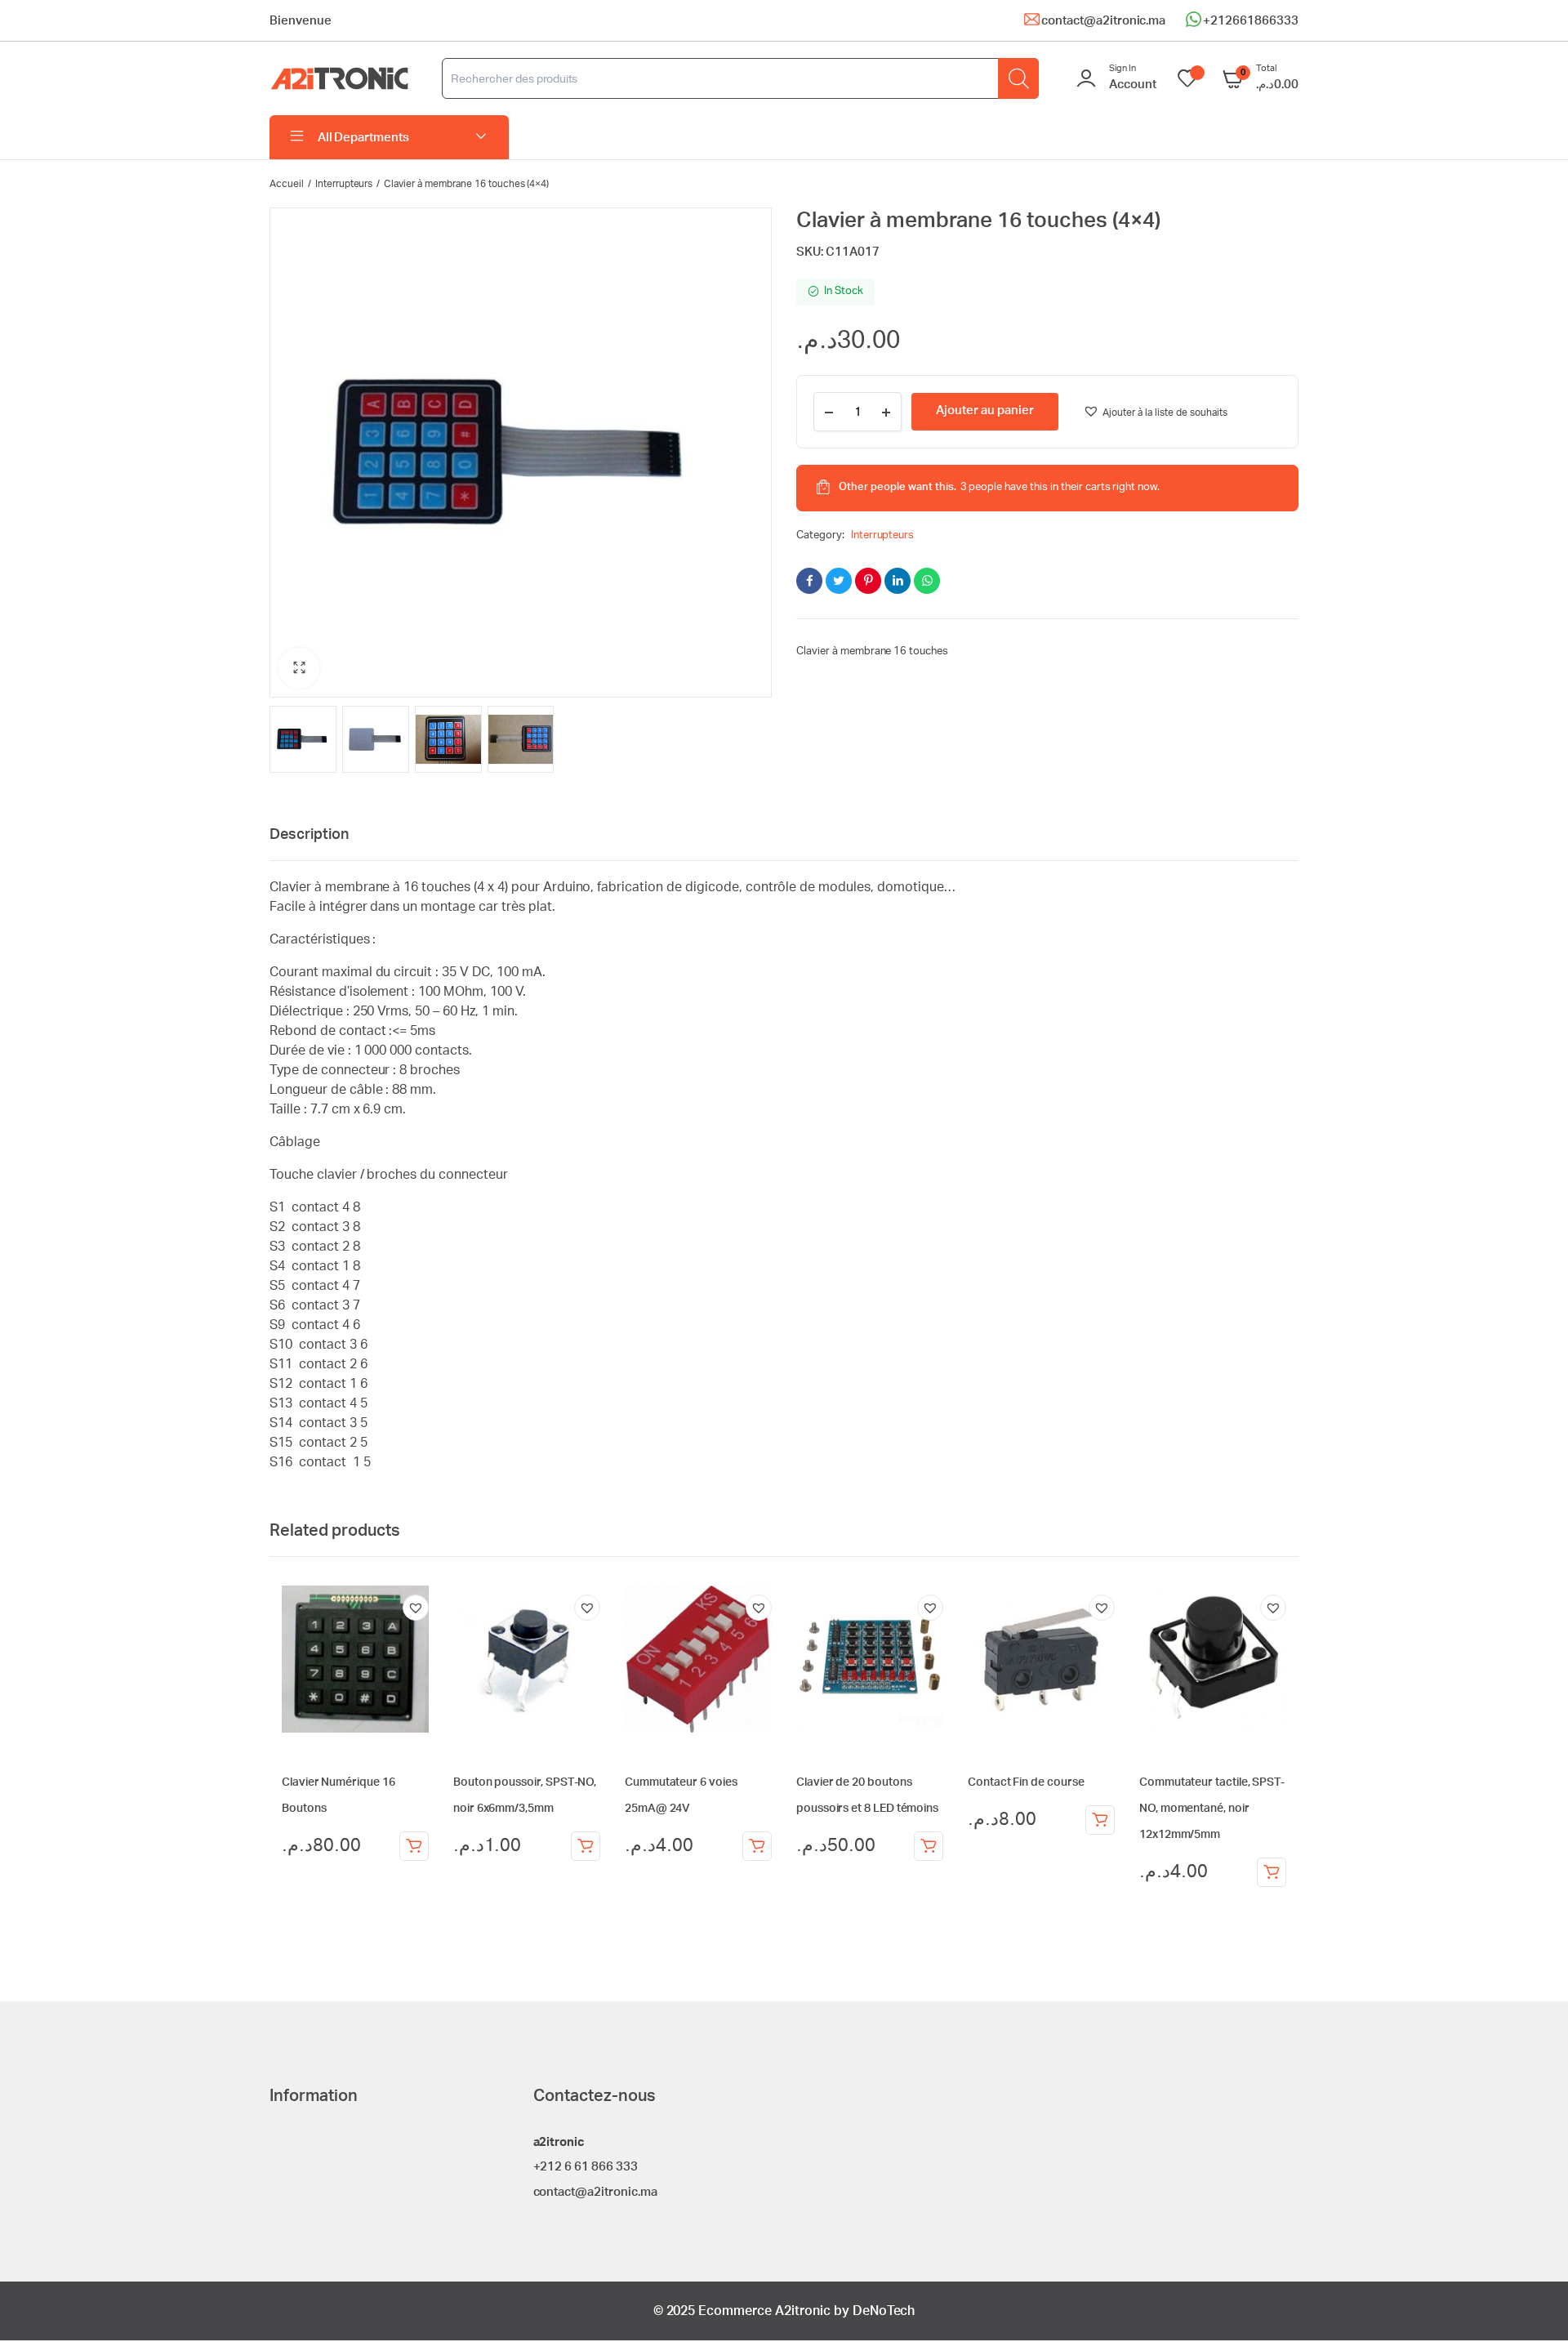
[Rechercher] (1018, 78)
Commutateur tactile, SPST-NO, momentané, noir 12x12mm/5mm (1212, 1809)
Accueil (287, 184)
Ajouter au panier (414, 1846)
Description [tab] (309, 835)
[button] (299, 668)
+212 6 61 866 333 (586, 2167)
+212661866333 (1251, 21)
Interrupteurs (344, 184)
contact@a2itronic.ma (1103, 21)
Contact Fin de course (1026, 1782)
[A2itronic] (339, 79)
